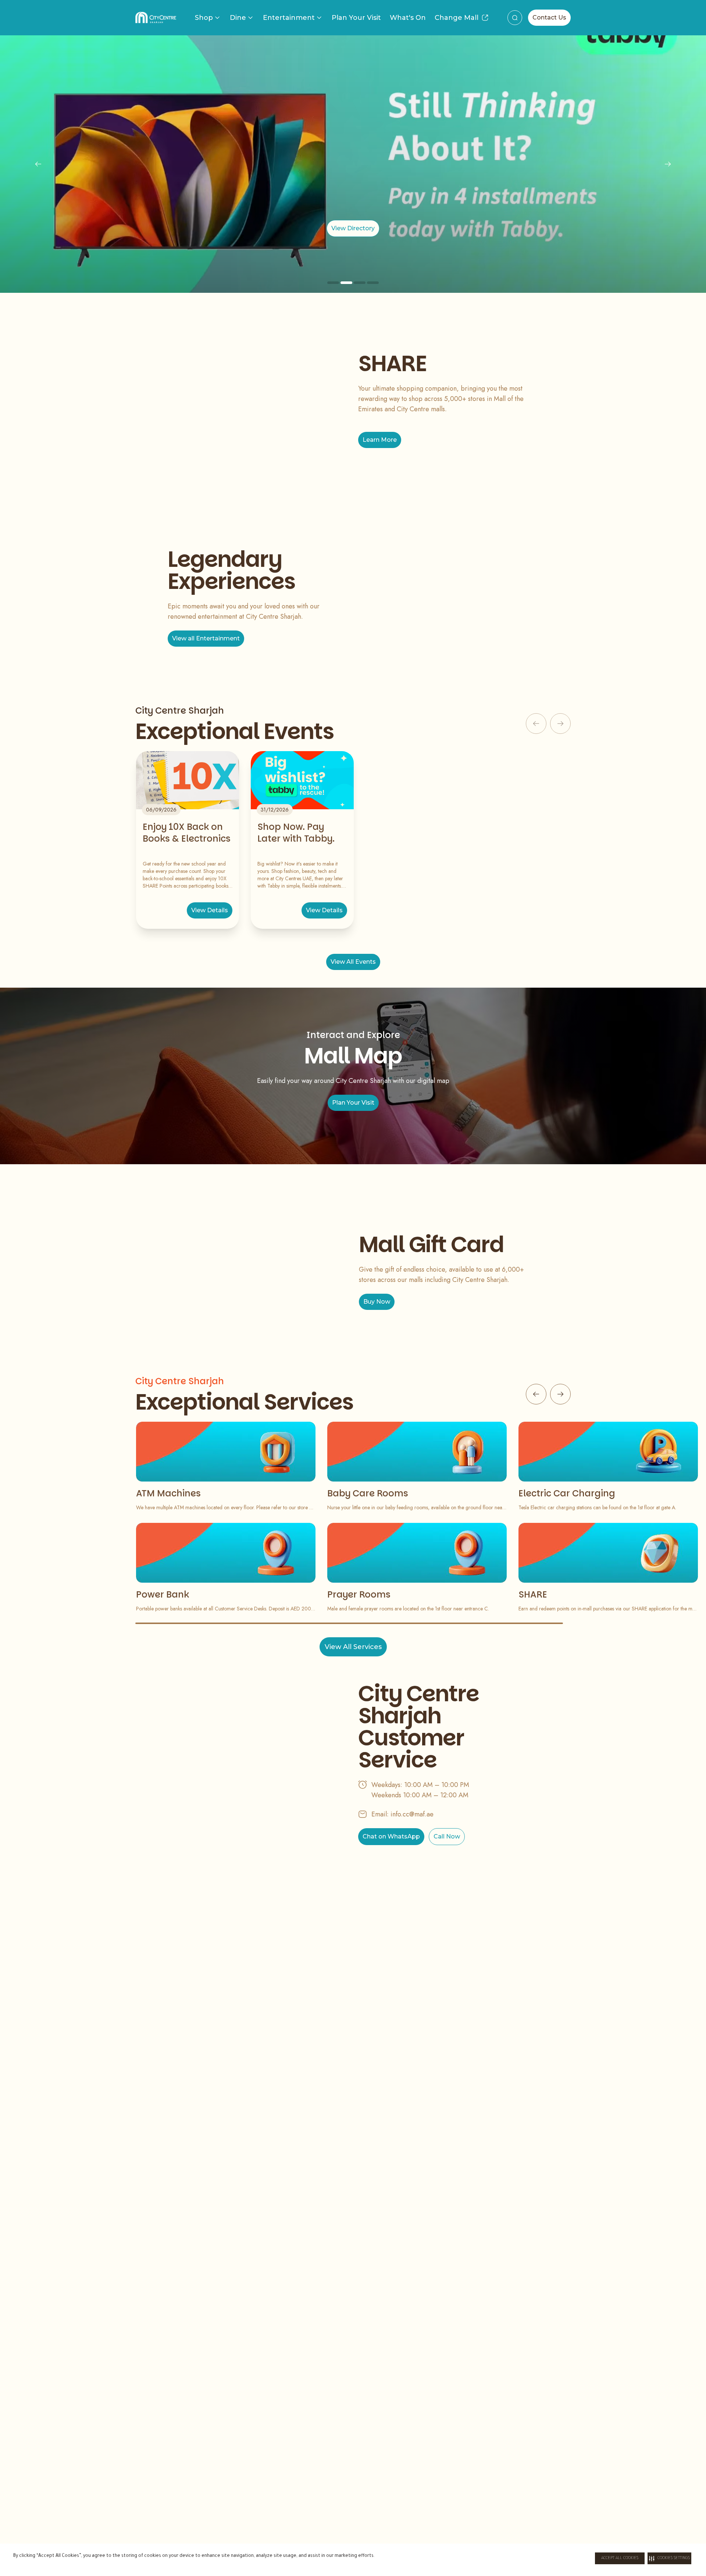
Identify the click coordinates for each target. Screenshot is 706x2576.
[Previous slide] (38, 164)
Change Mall (457, 18)
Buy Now (377, 1302)
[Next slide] (668, 164)
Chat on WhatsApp (391, 1836)
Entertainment (289, 18)
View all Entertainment (206, 638)
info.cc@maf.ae (412, 1814)
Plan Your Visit (356, 18)
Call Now (447, 1836)
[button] (669, 2558)
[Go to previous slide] (536, 1394)
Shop (204, 18)
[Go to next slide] (560, 1394)
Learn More (380, 440)
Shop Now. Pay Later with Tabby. (296, 833)
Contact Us (549, 17)
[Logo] (156, 18)
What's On (408, 18)
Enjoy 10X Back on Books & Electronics (187, 833)
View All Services (353, 1647)
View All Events (353, 962)
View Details (210, 910)
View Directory (492, 228)
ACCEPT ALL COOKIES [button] (620, 2558)
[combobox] (515, 18)
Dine (238, 18)
